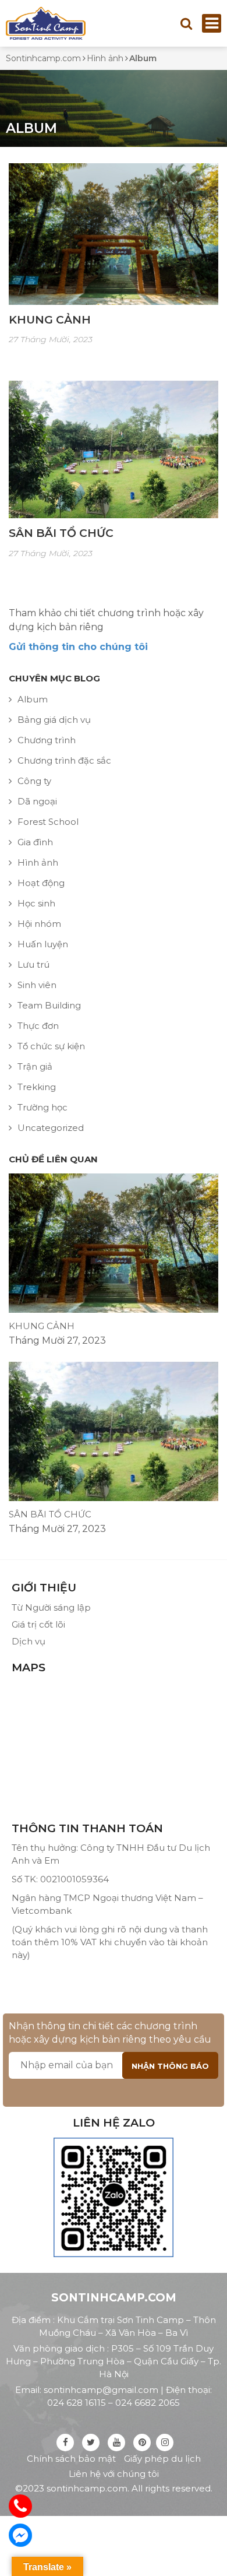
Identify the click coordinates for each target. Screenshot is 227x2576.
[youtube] (116, 2442)
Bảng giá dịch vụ (54, 720)
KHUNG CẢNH (50, 320)
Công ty (34, 781)
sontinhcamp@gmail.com (101, 2390)
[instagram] (165, 2442)
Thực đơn (38, 1026)
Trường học (42, 1107)
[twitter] (91, 2442)
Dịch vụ (29, 1641)
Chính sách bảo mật (71, 2459)
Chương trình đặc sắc (64, 760)
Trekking (37, 1087)
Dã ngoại (37, 801)
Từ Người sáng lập (51, 1607)
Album (33, 699)
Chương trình (47, 740)
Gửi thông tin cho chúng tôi (78, 647)
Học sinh (36, 903)
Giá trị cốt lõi (38, 1624)
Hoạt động (41, 883)
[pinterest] (142, 2442)
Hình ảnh (38, 862)
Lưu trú (33, 964)
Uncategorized (51, 1128)
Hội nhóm (39, 924)
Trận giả (35, 1066)
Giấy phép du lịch (162, 2459)
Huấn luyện (43, 944)
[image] (114, 233)
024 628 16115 (77, 2403)
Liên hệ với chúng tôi (114, 2474)
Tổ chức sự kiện (51, 1046)
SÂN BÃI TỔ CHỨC (61, 533)
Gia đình (35, 842)
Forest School (48, 822)
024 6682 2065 (148, 2403)
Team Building (49, 1005)
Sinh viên (37, 985)
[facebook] (65, 2442)
